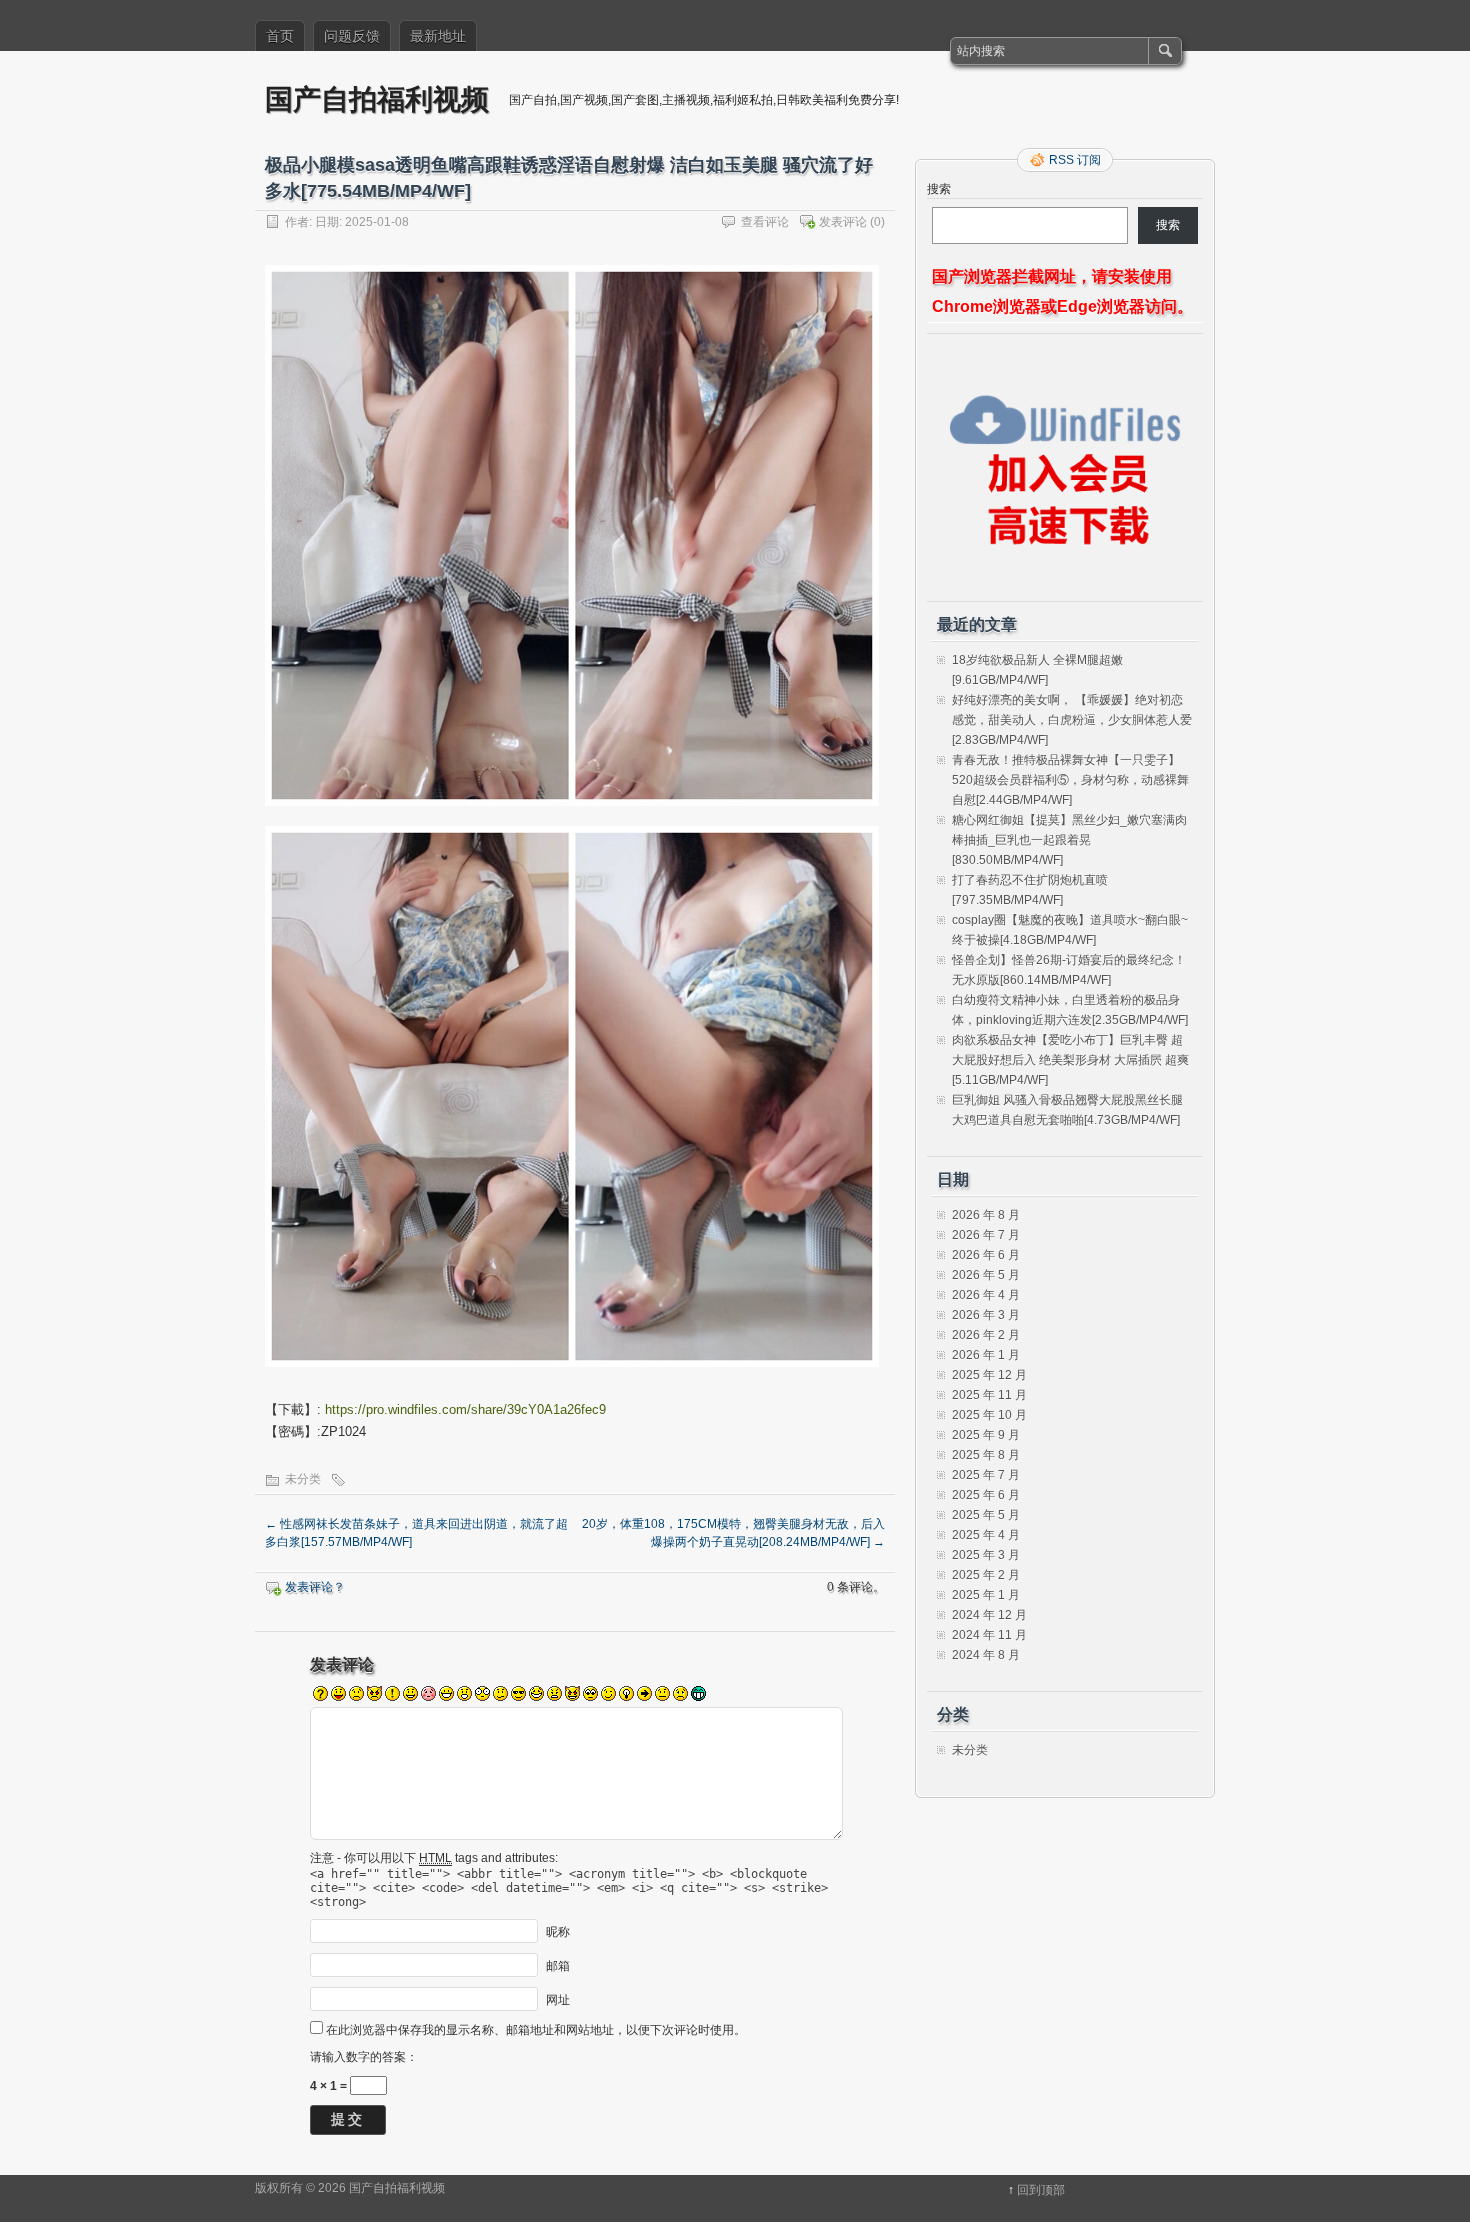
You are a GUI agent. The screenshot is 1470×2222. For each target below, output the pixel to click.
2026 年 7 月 (986, 1235)
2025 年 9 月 (986, 1435)
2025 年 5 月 (986, 1515)
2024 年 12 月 (989, 1615)
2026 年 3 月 (986, 1315)
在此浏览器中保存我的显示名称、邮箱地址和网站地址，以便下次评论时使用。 (536, 2030)
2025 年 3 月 (986, 1555)
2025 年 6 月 (986, 1495)
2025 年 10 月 (989, 1415)
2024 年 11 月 (989, 1635)
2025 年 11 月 (989, 1395)
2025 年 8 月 (986, 1455)
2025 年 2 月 (986, 1575)
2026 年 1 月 (986, 1355)
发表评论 (843, 222)
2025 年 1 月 (986, 1595)
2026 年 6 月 (986, 1255)
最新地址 (438, 36)
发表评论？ (315, 1587)
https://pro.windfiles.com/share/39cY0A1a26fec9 (465, 1409)
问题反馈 (352, 36)
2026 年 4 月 (986, 1295)
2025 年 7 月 (986, 1475)
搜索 (939, 189)
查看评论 (765, 222)
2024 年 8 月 (986, 1655)
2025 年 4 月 (986, 1535)
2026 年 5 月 (986, 1275)
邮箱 (558, 1965)
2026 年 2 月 (986, 1335)
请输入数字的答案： (364, 2057)
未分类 (303, 1479)
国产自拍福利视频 (377, 98)
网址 (558, 1999)
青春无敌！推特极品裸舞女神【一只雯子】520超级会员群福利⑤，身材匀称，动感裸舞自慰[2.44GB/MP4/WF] (1070, 780)
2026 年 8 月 (986, 1215)
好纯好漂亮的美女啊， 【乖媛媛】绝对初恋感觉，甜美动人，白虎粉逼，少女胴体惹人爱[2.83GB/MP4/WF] (1072, 720)
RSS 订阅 (1075, 160)
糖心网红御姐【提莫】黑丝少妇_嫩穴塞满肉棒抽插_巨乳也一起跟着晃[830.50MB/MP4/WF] (1069, 840)
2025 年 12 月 (989, 1375)
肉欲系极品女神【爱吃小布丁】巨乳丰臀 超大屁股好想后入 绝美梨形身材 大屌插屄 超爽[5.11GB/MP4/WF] (1070, 1060)
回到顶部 (1041, 2190)
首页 (280, 36)
